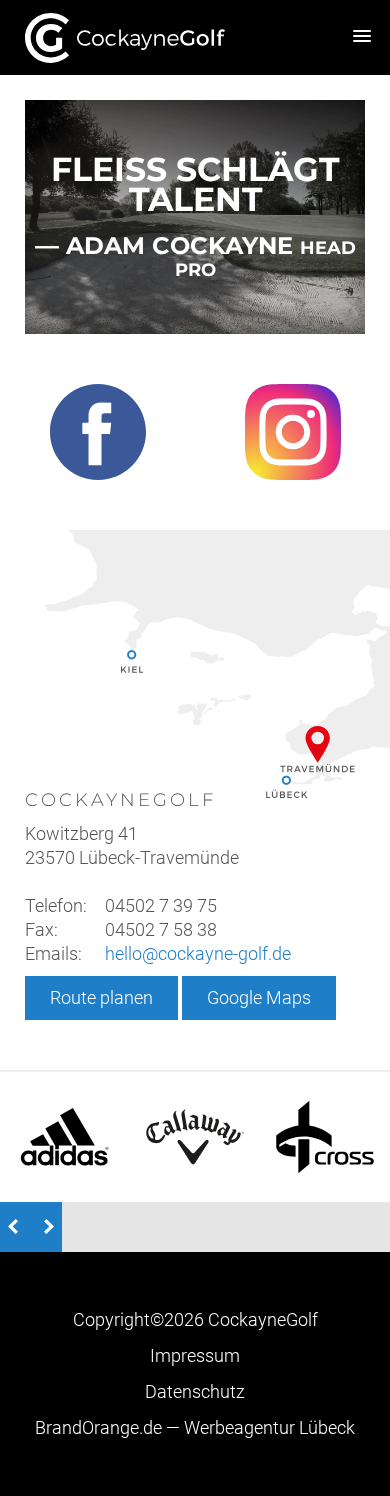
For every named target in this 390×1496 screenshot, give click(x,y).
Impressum (195, 1355)
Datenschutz (195, 1391)
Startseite (125, 37)
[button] (361, 37)
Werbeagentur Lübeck (195, 1427)
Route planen (101, 997)
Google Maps (259, 997)
